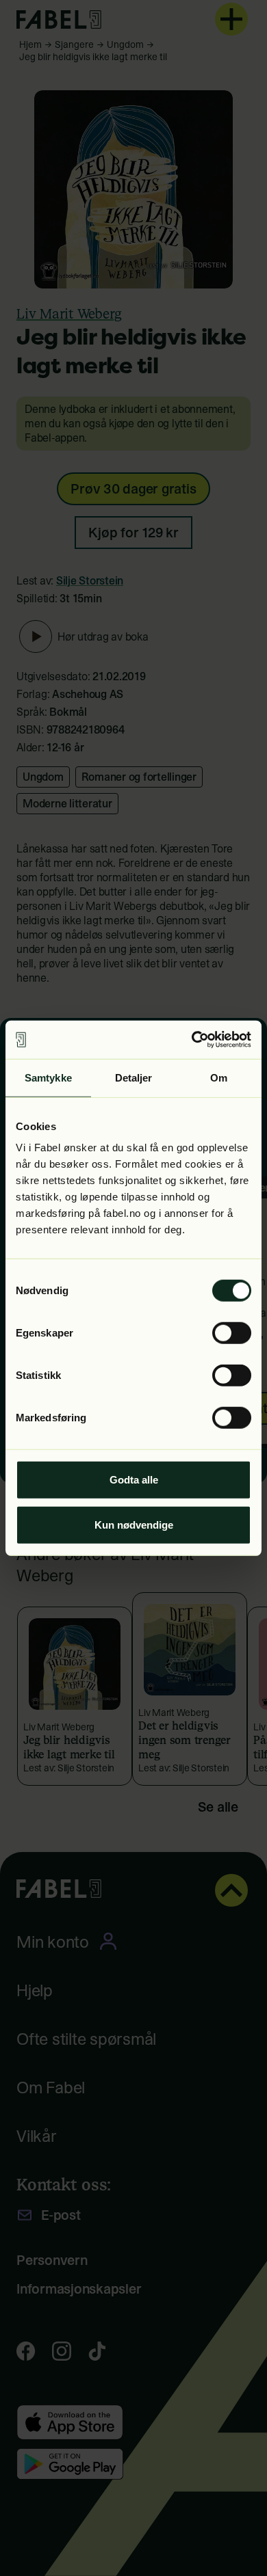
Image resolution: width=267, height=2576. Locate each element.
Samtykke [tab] (48, 1077)
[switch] (232, 1333)
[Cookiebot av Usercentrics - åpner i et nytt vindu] (192, 1040)
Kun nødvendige (134, 1524)
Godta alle (134, 1480)
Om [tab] (219, 1077)
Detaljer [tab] (134, 1077)
